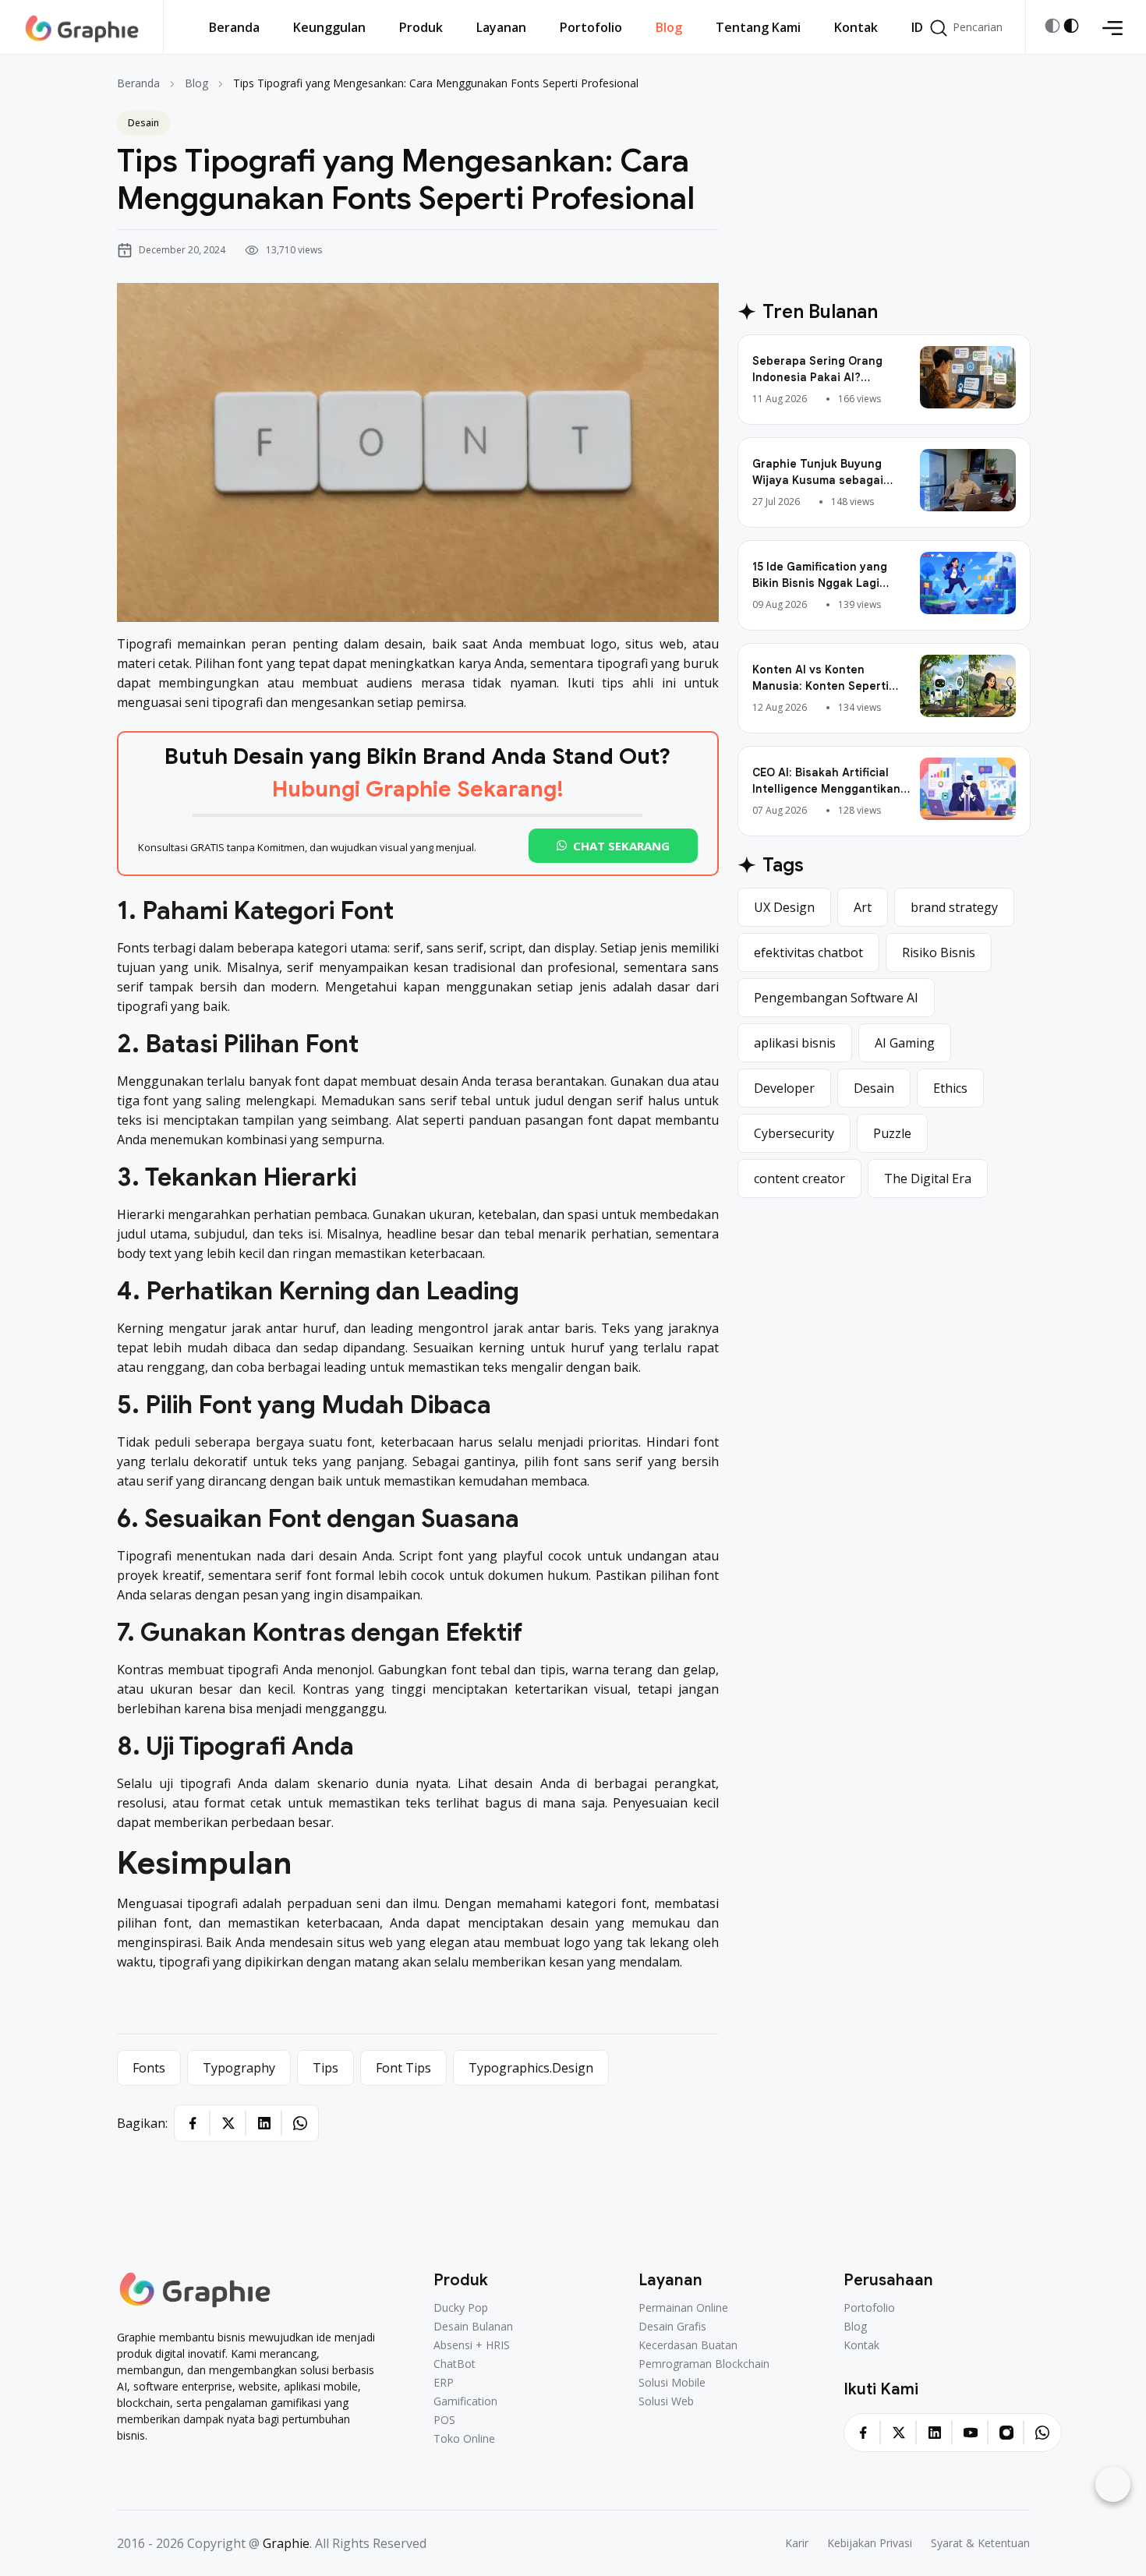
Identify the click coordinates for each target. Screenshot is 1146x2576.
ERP (444, 2383)
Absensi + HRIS (472, 2345)
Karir (797, 2543)
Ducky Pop (461, 2308)
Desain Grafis (672, 2327)
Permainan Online (683, 2308)
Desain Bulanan (473, 2327)
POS (444, 2420)
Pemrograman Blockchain (704, 2364)
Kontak (861, 2345)
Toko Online (464, 2439)
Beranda (138, 83)
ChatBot (455, 2364)
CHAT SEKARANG (621, 846)
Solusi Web (666, 2401)
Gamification (465, 2401)
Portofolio (869, 2308)
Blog (196, 83)
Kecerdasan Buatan (688, 2345)
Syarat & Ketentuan (980, 2543)
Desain (143, 123)
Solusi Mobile (672, 2383)
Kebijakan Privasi (870, 2543)
